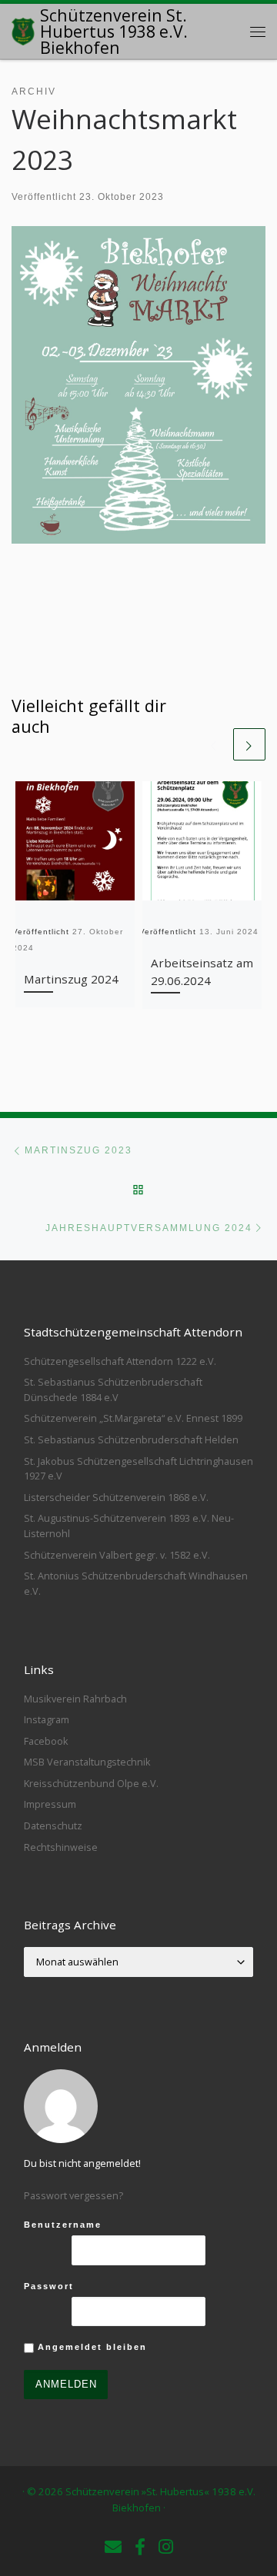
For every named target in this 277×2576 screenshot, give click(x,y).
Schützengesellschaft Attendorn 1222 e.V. (120, 1361)
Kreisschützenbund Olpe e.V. (91, 1783)
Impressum (50, 1804)
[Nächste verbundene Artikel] (249, 744)
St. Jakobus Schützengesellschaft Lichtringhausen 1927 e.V (138, 1469)
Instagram (47, 1719)
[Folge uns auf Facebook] (140, 2547)
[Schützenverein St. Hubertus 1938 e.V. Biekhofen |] (23, 30)
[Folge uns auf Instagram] (166, 2547)
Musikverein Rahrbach (75, 1699)
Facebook (46, 1741)
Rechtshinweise (61, 1847)
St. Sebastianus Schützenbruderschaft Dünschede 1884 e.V (113, 1390)
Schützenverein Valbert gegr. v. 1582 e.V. (117, 1555)
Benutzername (63, 2225)
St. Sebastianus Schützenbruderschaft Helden (131, 1439)
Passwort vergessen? (73, 2195)
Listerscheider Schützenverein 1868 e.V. (116, 1497)
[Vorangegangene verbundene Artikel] (214, 744)
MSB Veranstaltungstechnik (87, 1762)
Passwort (49, 2286)
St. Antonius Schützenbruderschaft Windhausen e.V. (136, 1583)
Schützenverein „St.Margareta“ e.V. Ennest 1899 (133, 1418)
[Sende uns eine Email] (113, 2547)
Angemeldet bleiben (90, 2347)
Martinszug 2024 (71, 979)
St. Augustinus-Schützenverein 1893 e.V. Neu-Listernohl (129, 1526)
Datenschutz (53, 1825)
